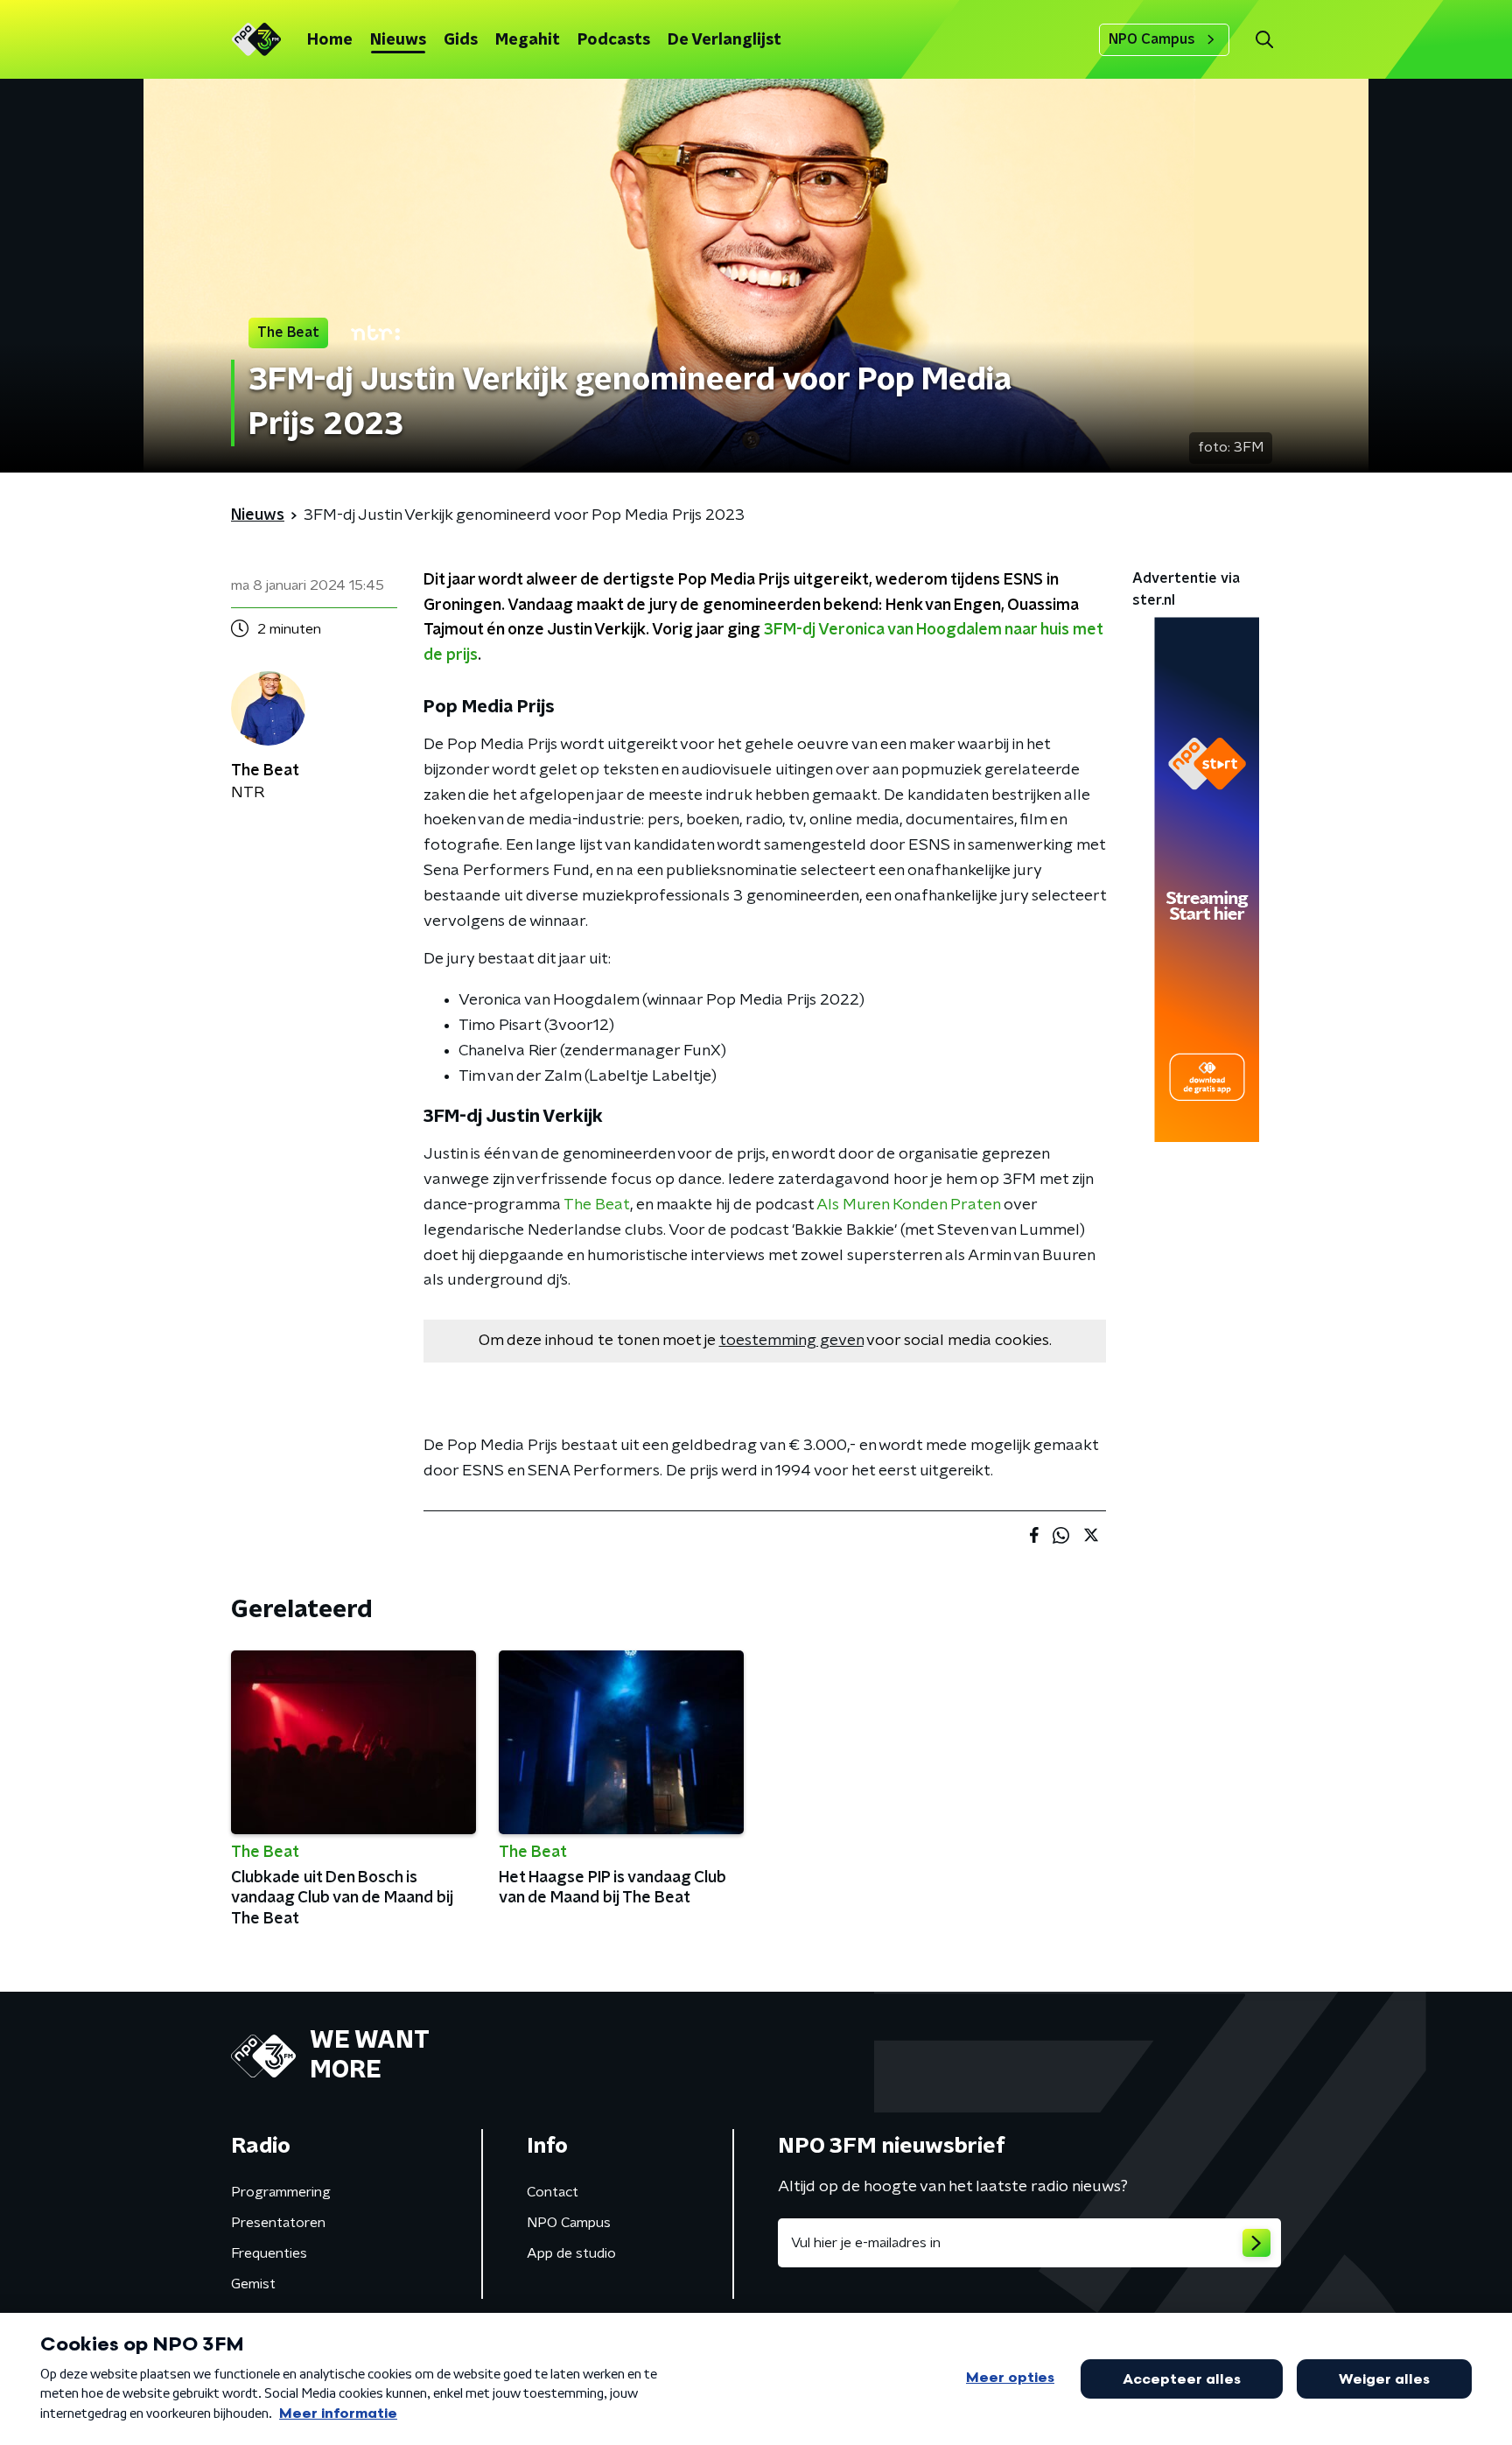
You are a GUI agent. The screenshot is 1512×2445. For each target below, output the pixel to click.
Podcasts (614, 40)
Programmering (281, 2192)
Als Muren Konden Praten (908, 1205)
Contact (553, 2192)
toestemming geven (791, 1341)
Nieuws (398, 40)
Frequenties (269, 2253)
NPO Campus (1152, 39)
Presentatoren (278, 2223)
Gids (461, 40)
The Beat (597, 1205)
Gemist (253, 2284)
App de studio (571, 2253)
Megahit (528, 40)
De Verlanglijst (724, 40)
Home (330, 40)
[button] (1264, 40)
